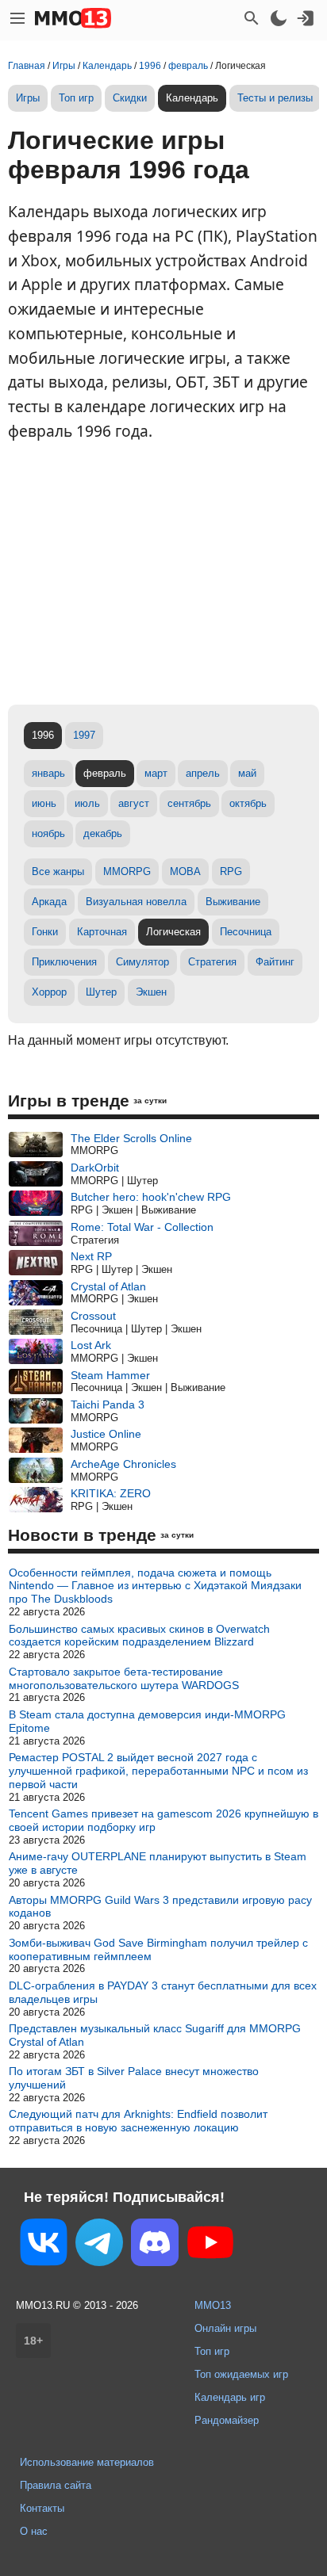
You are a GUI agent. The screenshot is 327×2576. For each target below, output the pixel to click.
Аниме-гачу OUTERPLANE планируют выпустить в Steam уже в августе (158, 1863)
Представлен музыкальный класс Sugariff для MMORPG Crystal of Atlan (155, 2035)
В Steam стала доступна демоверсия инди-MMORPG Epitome (147, 1721)
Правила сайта (56, 2485)
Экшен (151, 992)
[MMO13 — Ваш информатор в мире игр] (73, 18)
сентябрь (189, 803)
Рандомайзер (227, 2420)
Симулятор (142, 962)
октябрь (248, 803)
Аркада (49, 902)
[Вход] (306, 18)
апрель (203, 773)
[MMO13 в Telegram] (99, 2245)
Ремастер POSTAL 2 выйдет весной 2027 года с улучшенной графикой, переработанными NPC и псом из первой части (158, 1771)
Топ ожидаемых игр (241, 2374)
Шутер (101, 992)
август (134, 803)
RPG (231, 871)
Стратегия (212, 962)
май (247, 773)
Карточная (102, 932)
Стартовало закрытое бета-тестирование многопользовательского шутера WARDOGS (124, 1678)
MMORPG (127, 871)
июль (87, 803)
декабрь (103, 833)
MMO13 (213, 2305)
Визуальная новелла (136, 902)
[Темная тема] (279, 18)
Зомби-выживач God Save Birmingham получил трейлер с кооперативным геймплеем (158, 1949)
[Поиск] (252, 18)
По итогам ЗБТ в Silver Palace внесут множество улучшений (134, 2078)
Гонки (45, 932)
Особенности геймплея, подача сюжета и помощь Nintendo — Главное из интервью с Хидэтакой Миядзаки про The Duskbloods (155, 1586)
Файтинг (275, 962)
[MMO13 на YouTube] (210, 2245)
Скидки (130, 98)
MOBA (185, 871)
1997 (84, 735)
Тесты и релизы (275, 98)
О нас (34, 2531)
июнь (44, 803)
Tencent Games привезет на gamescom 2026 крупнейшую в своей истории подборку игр (163, 1820)
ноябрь (48, 833)
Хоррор (49, 992)
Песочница (246, 932)
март (156, 773)
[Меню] (17, 18)
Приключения (64, 962)
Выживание (233, 902)
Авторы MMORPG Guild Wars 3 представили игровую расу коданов (160, 1907)
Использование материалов (87, 2462)
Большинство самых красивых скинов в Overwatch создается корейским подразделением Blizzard (139, 1636)
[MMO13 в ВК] (44, 2245)
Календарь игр (230, 2397)
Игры (28, 98)
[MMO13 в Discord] (155, 2245)
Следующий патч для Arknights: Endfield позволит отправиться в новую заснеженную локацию (138, 2121)
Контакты (42, 2508)
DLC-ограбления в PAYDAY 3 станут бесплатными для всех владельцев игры (163, 1992)
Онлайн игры (225, 2328)
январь (48, 773)
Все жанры (58, 871)
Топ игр (76, 98)
